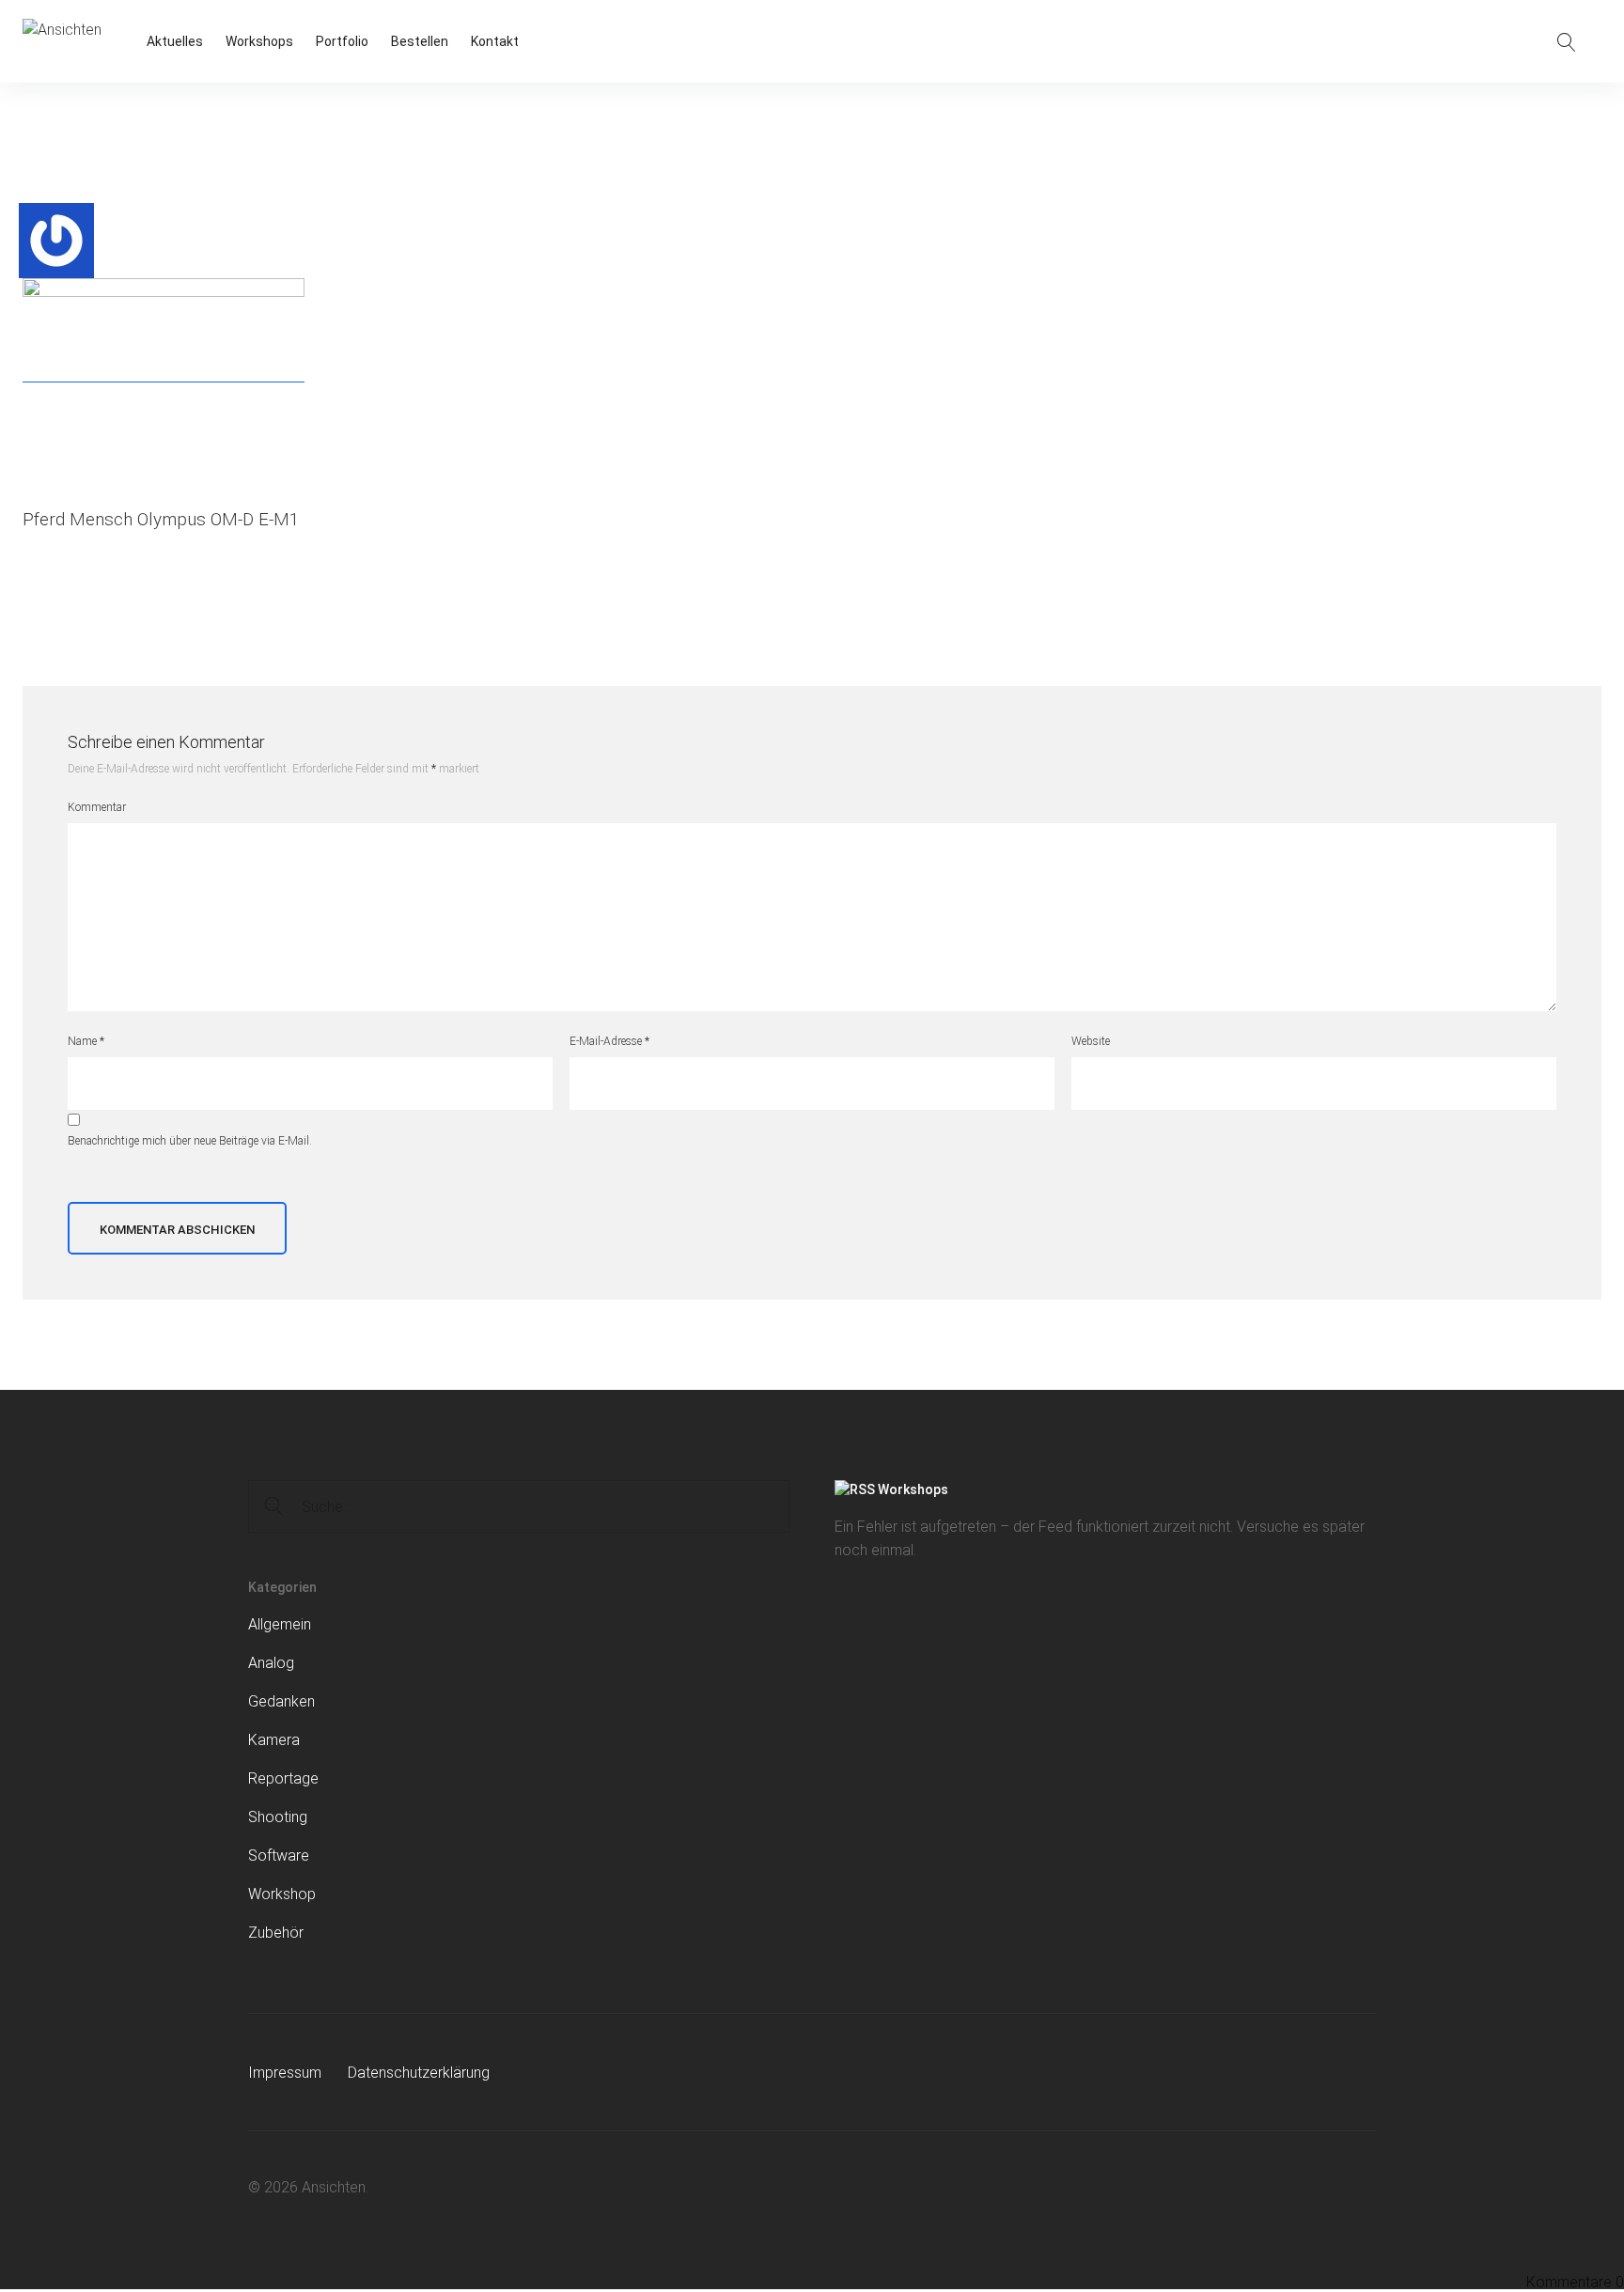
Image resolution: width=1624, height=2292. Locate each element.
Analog (271, 1663)
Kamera (274, 1740)
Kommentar (97, 807)
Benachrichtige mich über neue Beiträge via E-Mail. (190, 1141)
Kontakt (495, 41)
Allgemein (280, 1624)
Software (279, 1855)
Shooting (278, 1817)
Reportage (283, 1778)
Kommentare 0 (1575, 2282)
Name (86, 1041)
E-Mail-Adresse (609, 1041)
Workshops (259, 41)
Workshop (282, 1894)
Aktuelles (175, 41)
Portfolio (342, 41)
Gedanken (281, 1701)
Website (1091, 1041)
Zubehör (276, 1933)
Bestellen (420, 41)
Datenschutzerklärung (419, 2073)
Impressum (285, 2073)
